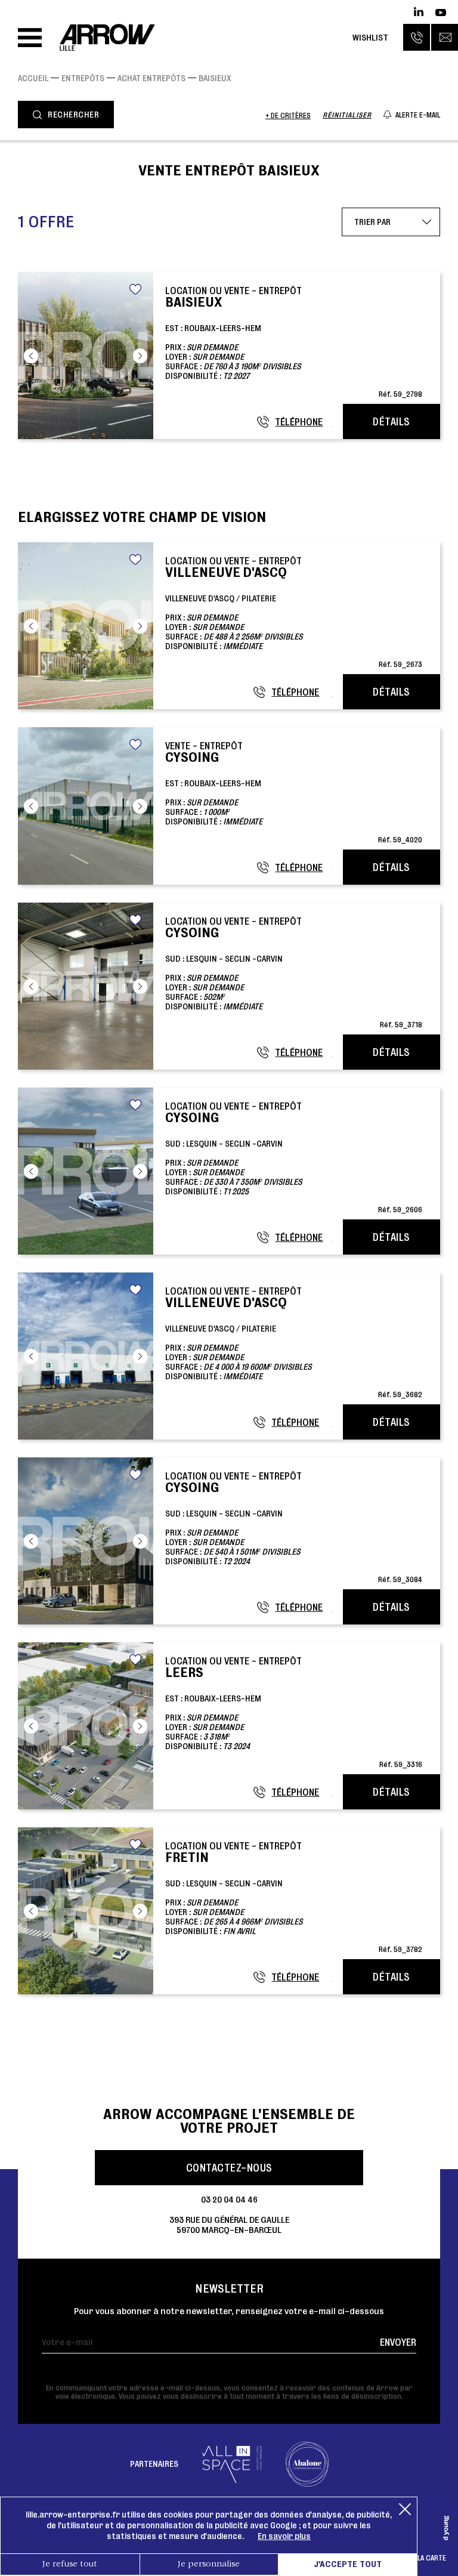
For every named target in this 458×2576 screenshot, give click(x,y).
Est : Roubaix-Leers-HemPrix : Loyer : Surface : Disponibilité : (294, 342)
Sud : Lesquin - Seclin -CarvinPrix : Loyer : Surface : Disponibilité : (294, 972)
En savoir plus (284, 2536)
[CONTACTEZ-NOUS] (445, 37)
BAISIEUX (215, 78)
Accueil (33, 78)
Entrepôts (83, 78)
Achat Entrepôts (151, 78)
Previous (31, 356)
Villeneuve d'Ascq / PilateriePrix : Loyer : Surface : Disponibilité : (294, 612)
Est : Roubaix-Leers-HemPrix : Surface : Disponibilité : (294, 792)
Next (140, 356)
